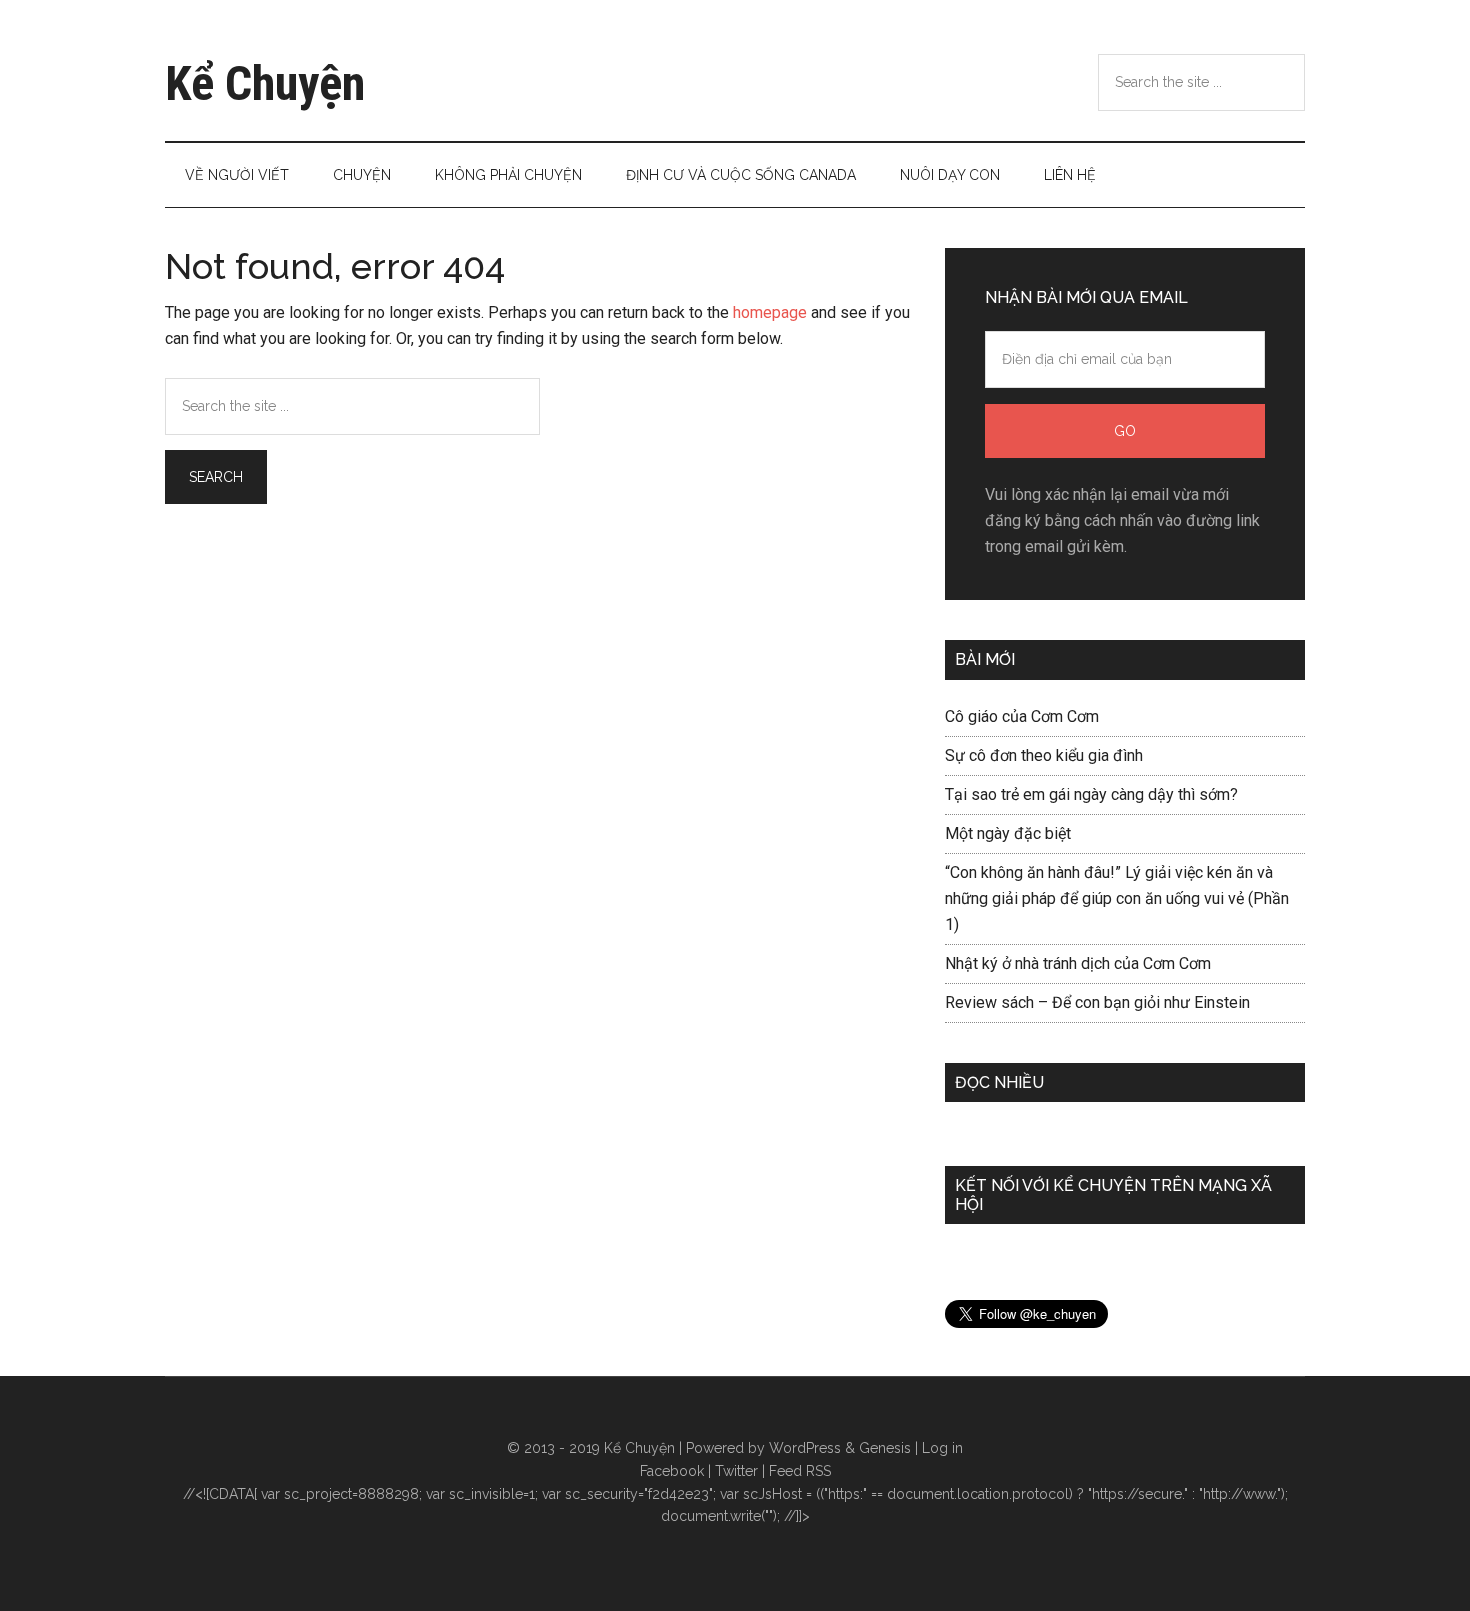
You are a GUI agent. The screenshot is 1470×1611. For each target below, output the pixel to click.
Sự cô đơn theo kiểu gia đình (1044, 755)
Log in (942, 1448)
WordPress (805, 1448)
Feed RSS (800, 1471)
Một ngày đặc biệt (1008, 833)
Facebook (672, 1471)
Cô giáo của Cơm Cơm (1022, 716)
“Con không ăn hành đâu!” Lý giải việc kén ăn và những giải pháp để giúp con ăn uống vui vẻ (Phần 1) (1117, 898)
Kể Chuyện (265, 83)
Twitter (736, 1471)
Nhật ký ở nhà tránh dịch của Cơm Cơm (1078, 963)
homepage (770, 312)
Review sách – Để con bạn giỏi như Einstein (1097, 1002)
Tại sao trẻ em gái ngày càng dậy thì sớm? (1091, 794)
